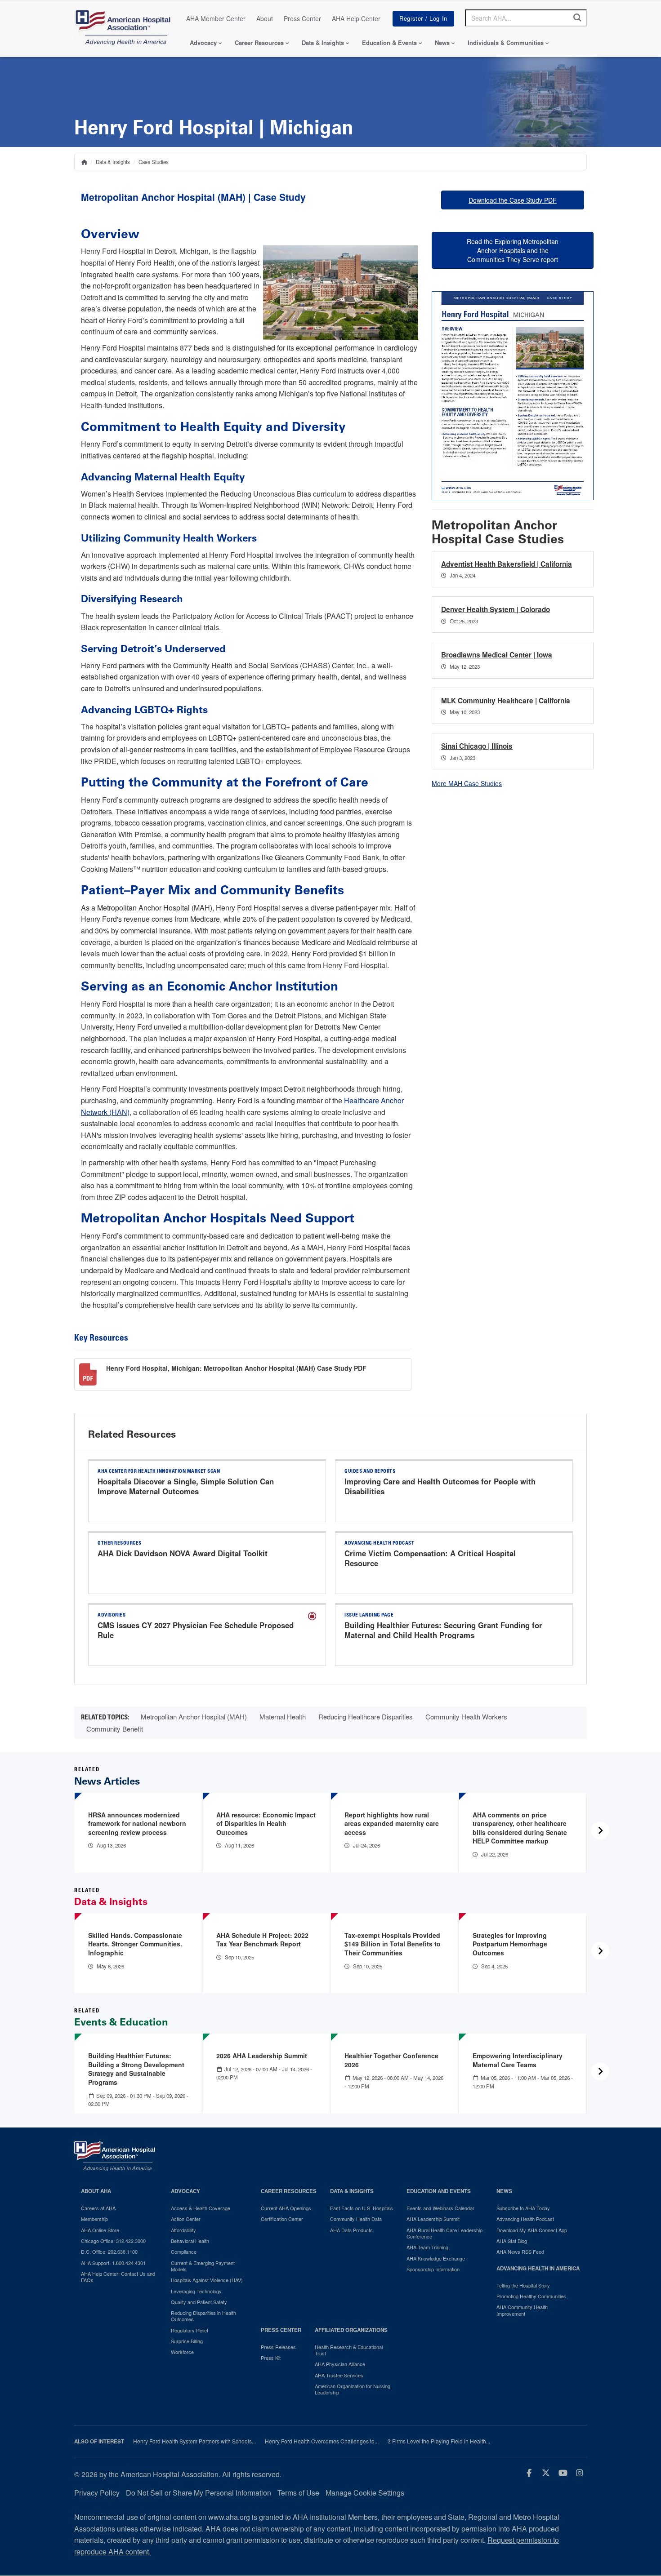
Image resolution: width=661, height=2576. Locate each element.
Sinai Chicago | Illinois (477, 746)
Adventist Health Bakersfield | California (507, 564)
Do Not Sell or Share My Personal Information (199, 2493)
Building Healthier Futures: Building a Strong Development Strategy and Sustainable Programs (136, 2069)
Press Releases (278, 2347)
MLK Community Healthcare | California (506, 701)
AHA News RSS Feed (520, 2252)
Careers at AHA (98, 2208)
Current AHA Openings (286, 2208)
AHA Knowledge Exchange (436, 2258)
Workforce (182, 2352)
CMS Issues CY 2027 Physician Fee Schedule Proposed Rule (196, 1630)
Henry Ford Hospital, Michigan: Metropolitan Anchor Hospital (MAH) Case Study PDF (236, 1368)
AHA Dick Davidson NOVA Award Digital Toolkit (183, 1553)
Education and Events (439, 2191)
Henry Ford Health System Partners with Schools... (194, 2441)
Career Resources (259, 42)
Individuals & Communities (506, 42)
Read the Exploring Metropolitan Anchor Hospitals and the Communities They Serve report (513, 250)
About (265, 18)
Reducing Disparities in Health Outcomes (203, 2316)
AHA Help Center (356, 18)
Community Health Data (356, 2219)
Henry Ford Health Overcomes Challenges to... (322, 2441)
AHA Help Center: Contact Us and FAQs (118, 2277)
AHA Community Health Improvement (522, 2310)
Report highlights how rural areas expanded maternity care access (392, 1823)
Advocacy (203, 42)
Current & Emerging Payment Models (203, 2266)
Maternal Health (283, 1717)
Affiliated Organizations (351, 2330)
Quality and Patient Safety (199, 2302)
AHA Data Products (351, 2230)
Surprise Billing (187, 2341)
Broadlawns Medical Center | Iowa (497, 655)
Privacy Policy (97, 2493)
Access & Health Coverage (201, 2208)
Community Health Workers (466, 1717)
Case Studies (154, 162)
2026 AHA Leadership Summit (262, 2056)
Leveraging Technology (196, 2291)
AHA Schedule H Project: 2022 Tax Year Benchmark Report (262, 1940)
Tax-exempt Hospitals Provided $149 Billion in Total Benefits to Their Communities (393, 1944)
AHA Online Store (100, 2230)
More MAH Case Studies (467, 783)
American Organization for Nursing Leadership (353, 2389)
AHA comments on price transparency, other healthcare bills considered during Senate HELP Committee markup (520, 1828)
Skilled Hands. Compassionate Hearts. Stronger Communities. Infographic (135, 1944)
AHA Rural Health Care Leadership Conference (444, 2233)
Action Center (186, 2219)
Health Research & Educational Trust (349, 2350)
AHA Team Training (427, 2247)
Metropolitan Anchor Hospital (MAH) (194, 1717)
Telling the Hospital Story (523, 2285)
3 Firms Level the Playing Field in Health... (439, 2441)
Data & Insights (323, 42)
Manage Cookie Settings (365, 2493)
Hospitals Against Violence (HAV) (207, 2280)
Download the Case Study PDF (513, 200)
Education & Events (389, 42)
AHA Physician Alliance (340, 2364)
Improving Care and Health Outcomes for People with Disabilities (440, 1486)
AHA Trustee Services (339, 2375)
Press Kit (271, 2358)
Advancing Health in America (538, 2268)
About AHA (96, 2191)
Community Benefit (115, 1729)
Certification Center (282, 2219)
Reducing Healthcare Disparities (366, 1717)
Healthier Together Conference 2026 (391, 2060)
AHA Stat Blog (512, 2241)
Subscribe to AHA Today (523, 2208)
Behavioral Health (190, 2241)
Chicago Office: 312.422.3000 (113, 2241)
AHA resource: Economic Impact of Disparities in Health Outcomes (266, 1823)
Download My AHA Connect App (532, 2230)
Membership (94, 2219)
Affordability (183, 2230)
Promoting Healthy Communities (531, 2296)
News (442, 42)
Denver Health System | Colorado (496, 609)
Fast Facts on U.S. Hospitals (362, 2208)
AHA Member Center (216, 18)
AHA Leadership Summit (433, 2219)
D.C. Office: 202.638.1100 (109, 2252)
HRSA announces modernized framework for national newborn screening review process (137, 1823)
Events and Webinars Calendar (440, 2208)
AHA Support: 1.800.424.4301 (113, 2263)
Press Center (302, 18)
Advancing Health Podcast (525, 2219)
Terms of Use (298, 2493)
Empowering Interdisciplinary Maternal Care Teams (518, 2060)
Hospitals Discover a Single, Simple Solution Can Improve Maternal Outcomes (186, 1486)
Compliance (184, 2252)
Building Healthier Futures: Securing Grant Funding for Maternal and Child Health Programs (443, 1630)
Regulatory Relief (190, 2330)
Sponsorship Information (433, 2269)
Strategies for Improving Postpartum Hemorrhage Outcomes (510, 1944)
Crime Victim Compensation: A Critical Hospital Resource (430, 1558)
